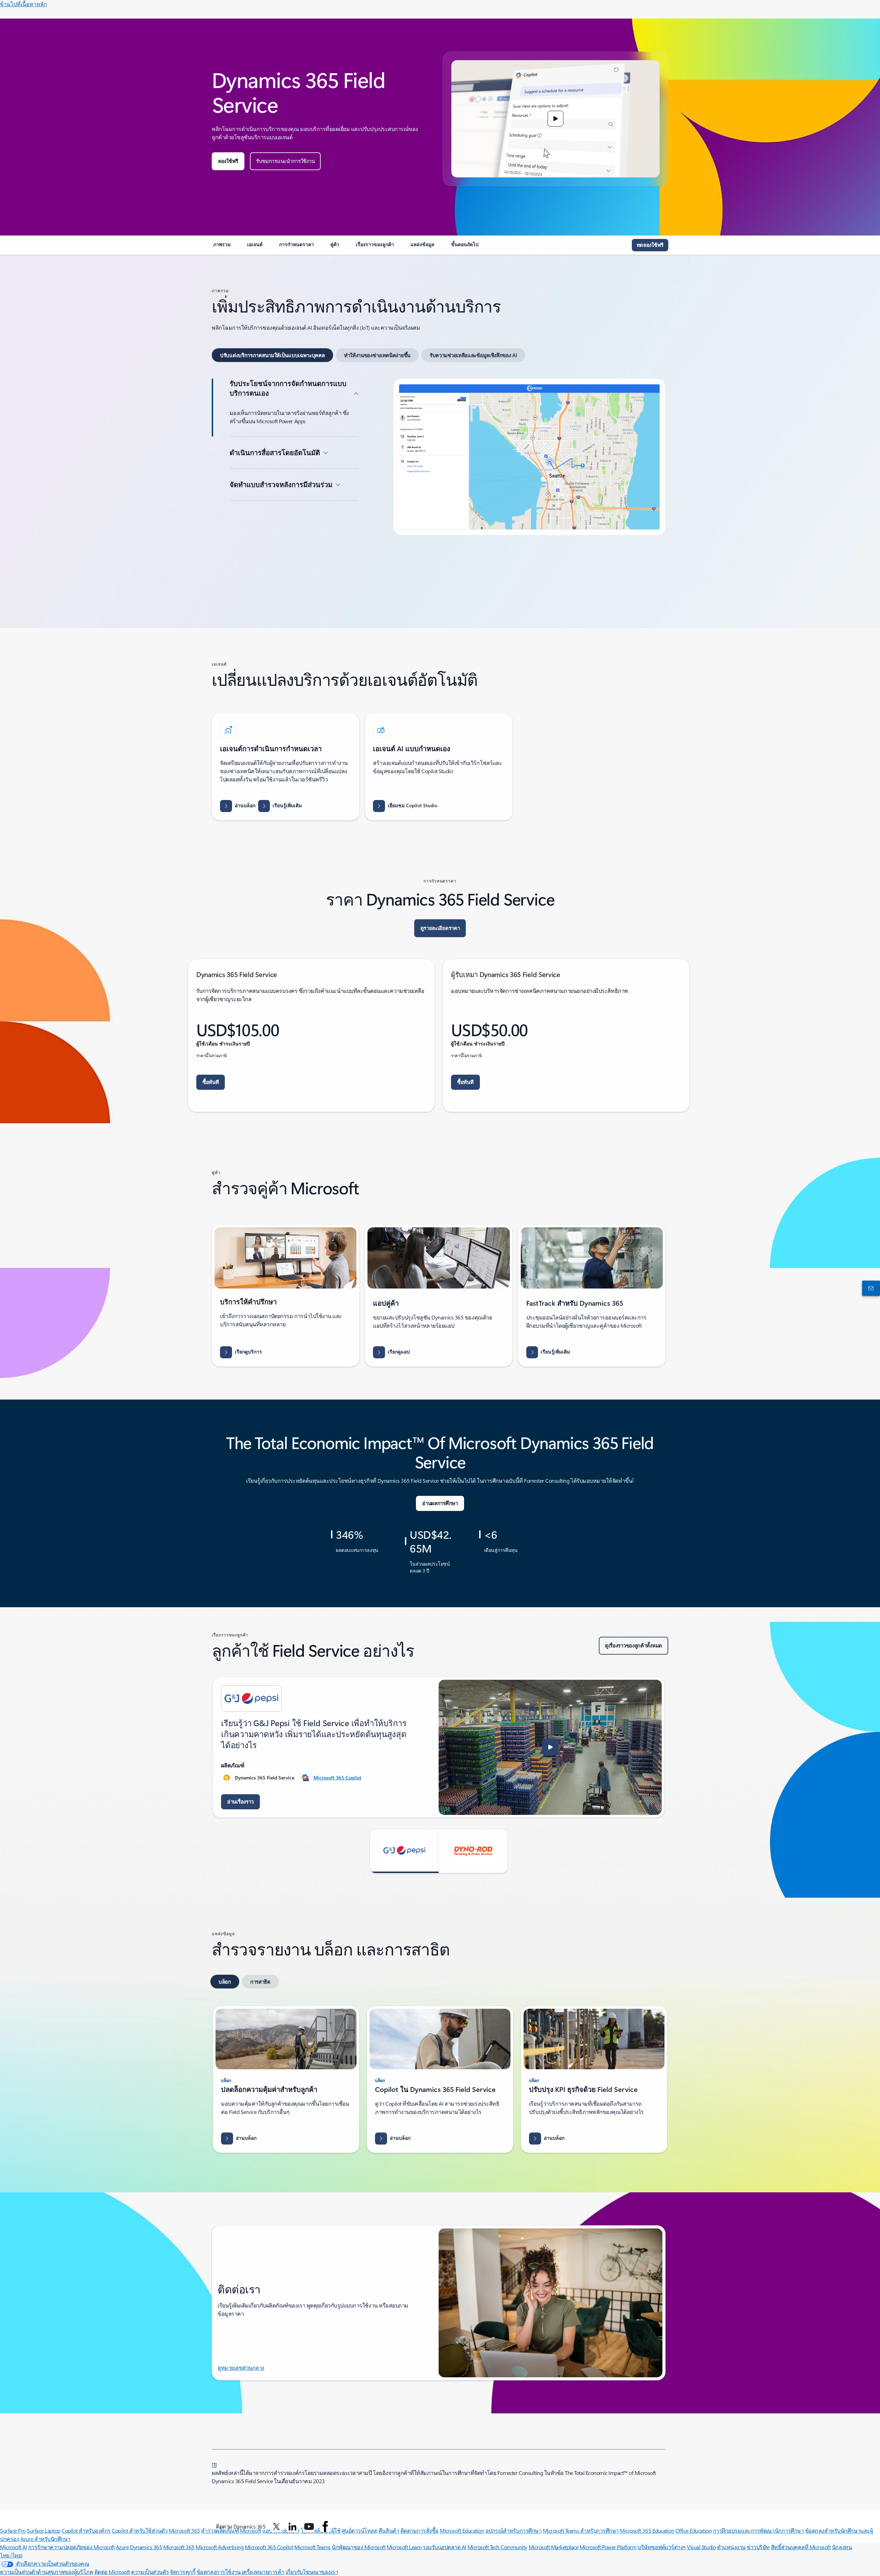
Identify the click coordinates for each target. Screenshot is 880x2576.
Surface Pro (13, 2530)
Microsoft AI (13, 2547)
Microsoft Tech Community (497, 2547)
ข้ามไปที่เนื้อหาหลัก (24, 4)
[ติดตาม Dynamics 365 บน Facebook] (325, 2526)
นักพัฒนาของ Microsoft (359, 2547)
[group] (439, 1747)
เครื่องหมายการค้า (263, 2572)
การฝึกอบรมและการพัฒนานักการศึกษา (758, 2530)
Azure (122, 2547)
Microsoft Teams (312, 2547)
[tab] (272, 355)
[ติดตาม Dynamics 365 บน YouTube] (309, 2526)
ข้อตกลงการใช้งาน (219, 2572)
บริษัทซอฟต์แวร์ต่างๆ (662, 2547)
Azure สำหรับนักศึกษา (45, 2539)
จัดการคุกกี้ (183, 2572)
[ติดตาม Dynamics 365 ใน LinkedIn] (293, 2526)
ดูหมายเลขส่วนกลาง (241, 2367)
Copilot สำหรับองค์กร (86, 2530)
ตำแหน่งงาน (731, 2547)
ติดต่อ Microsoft (112, 2572)
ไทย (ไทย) (11, 2555)
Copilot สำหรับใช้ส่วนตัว (140, 2530)
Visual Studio (701, 2547)
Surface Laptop (43, 2530)
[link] (222, 247)
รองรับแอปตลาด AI (444, 2547)
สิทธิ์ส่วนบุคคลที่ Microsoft (801, 2547)
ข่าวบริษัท (758, 2547)
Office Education (694, 2530)
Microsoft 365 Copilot (337, 1778)
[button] (555, 119)
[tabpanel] (439, 487)
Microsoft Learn (404, 2547)
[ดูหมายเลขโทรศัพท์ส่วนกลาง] (870, 1288)
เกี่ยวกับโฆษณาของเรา (312, 2572)
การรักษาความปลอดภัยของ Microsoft (71, 2547)
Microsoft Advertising (219, 2547)
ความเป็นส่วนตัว (150, 2572)
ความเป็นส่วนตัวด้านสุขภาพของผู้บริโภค (47, 2572)
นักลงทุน (842, 2547)
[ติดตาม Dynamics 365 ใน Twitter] (276, 2526)
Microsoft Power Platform (608, 2547)
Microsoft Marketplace (554, 2547)
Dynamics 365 (146, 2547)
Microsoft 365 (184, 2530)
